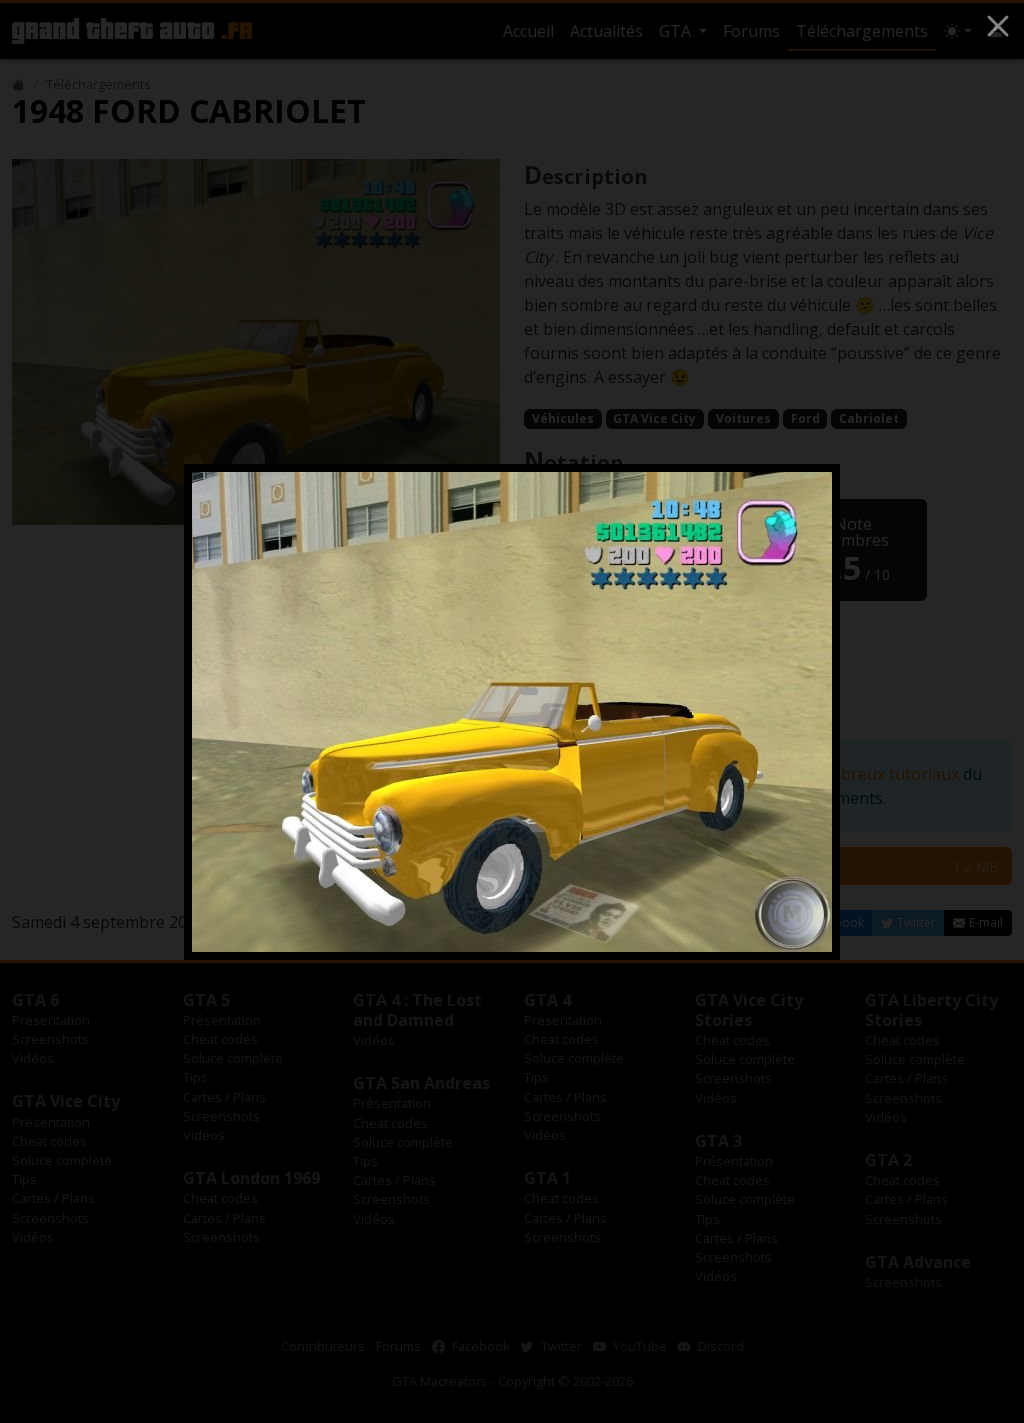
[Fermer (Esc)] (998, 26)
